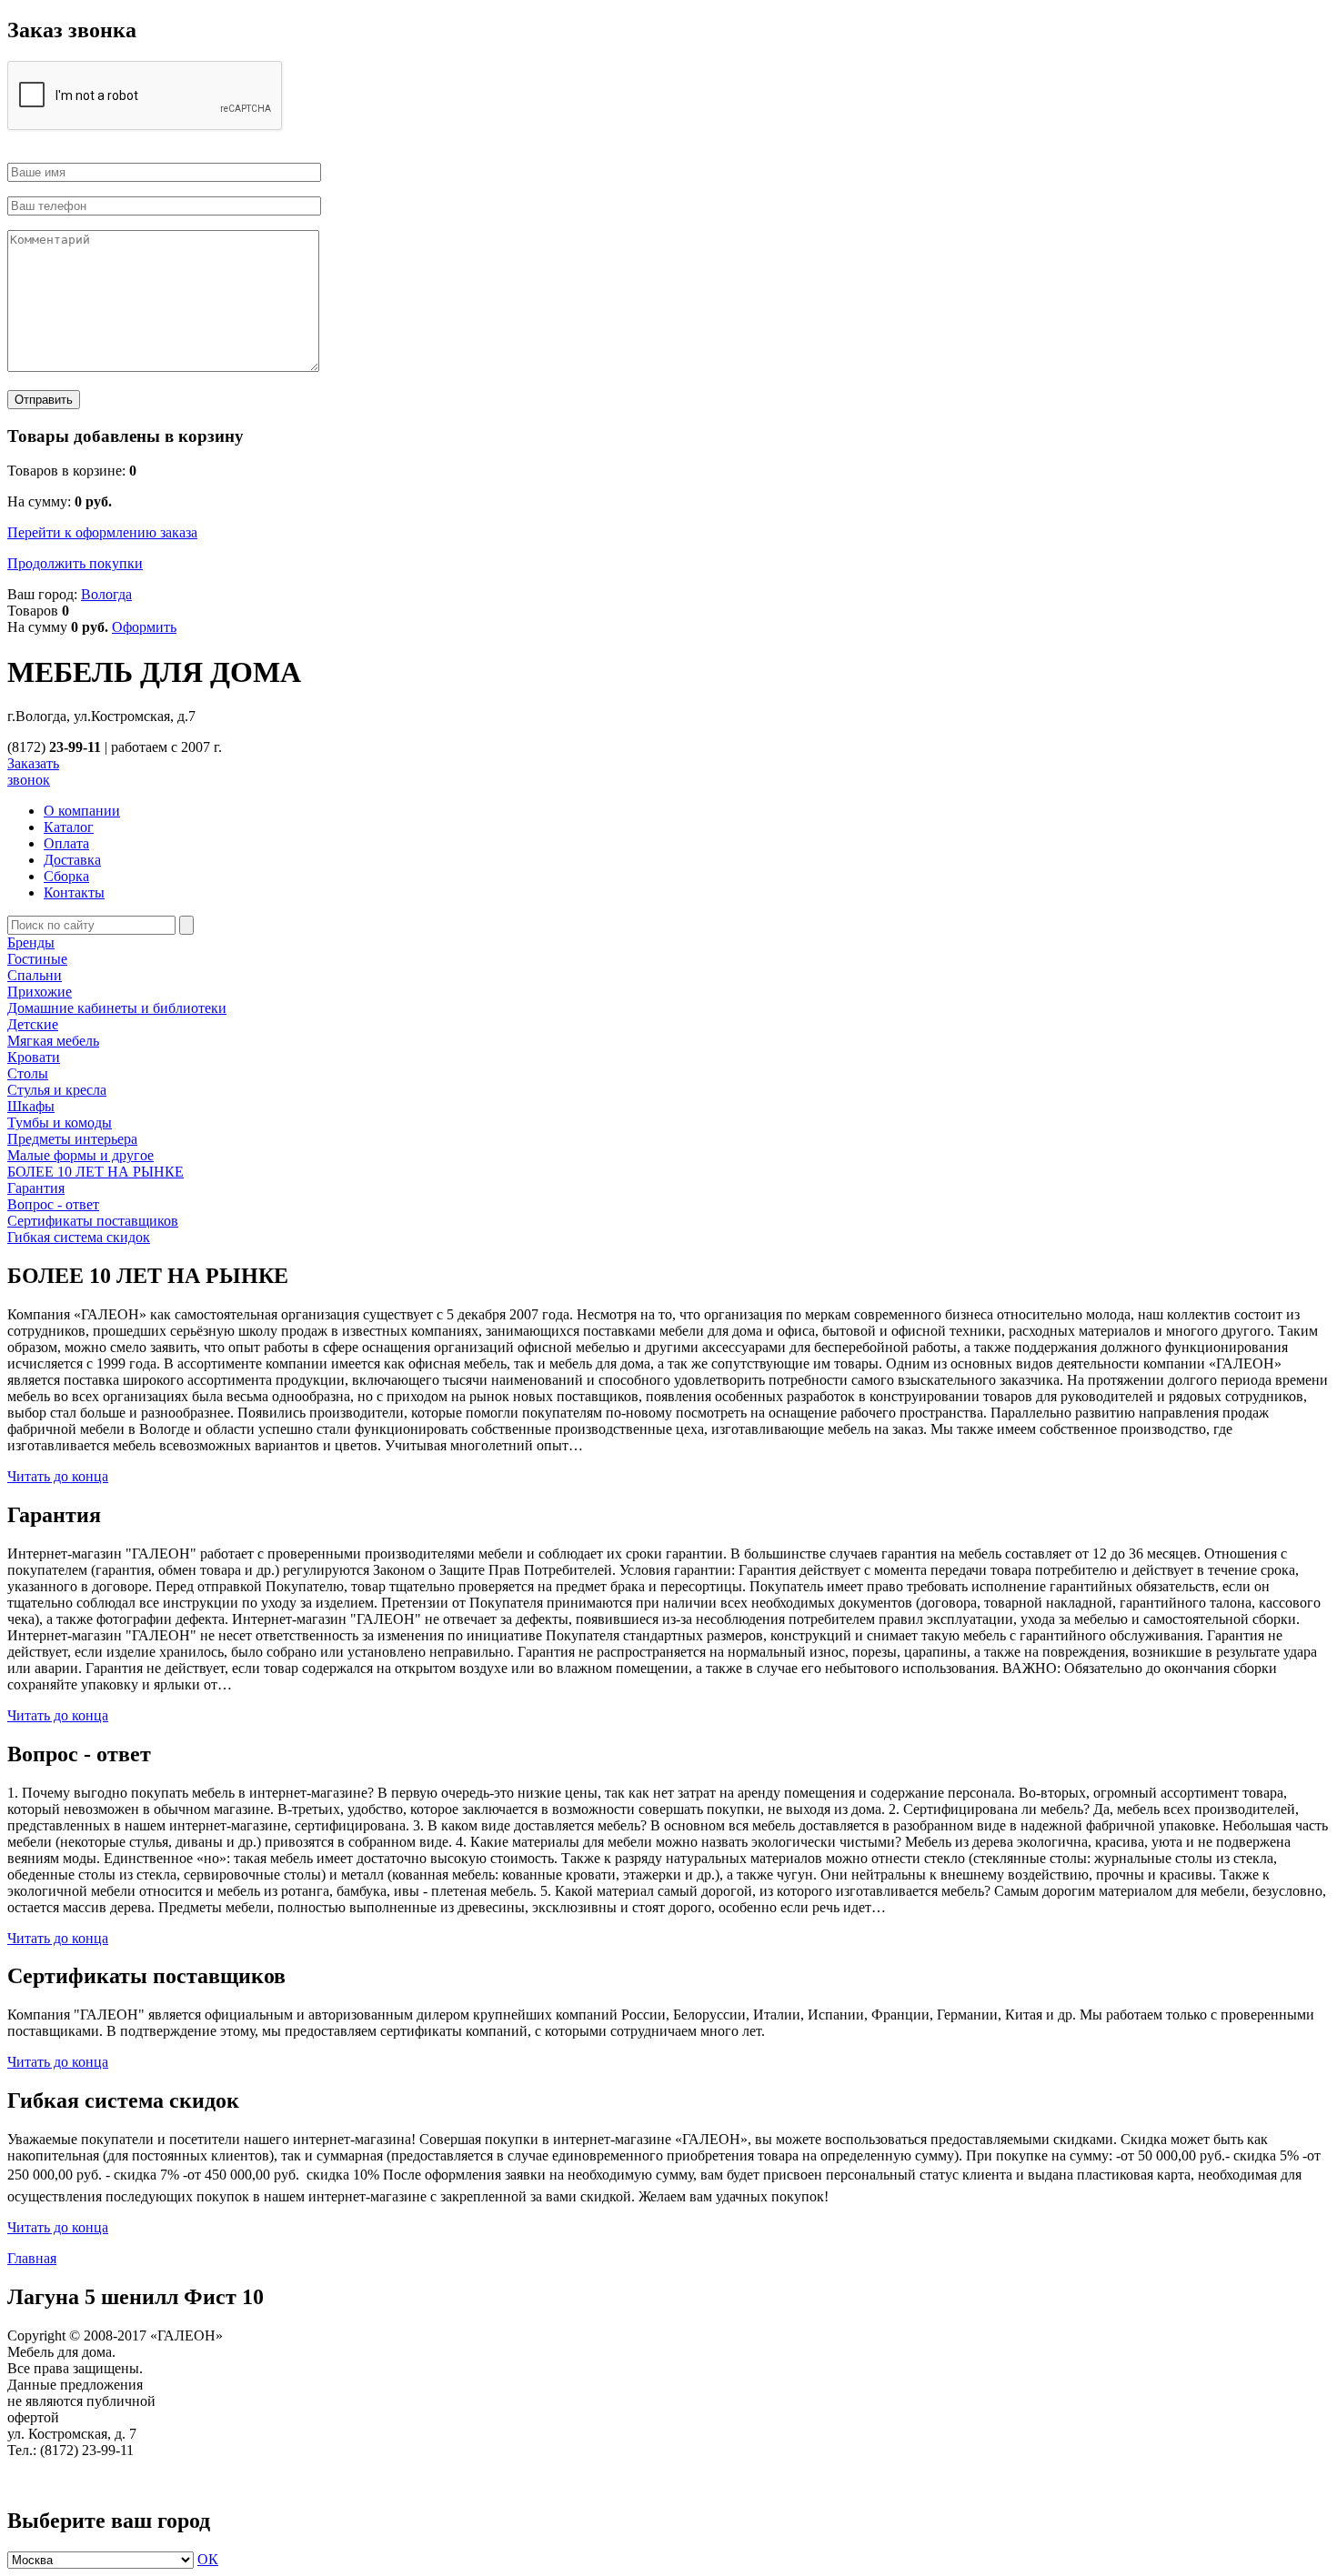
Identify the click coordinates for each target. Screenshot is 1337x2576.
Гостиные (37, 959)
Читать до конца (58, 1476)
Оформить (144, 627)
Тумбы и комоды (60, 1123)
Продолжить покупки (75, 563)
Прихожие (40, 992)
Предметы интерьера (72, 1139)
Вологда (106, 594)
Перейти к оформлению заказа (102, 532)
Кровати (34, 1057)
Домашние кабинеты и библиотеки (117, 1008)
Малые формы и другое (80, 1155)
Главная (32, 2258)
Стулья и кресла (57, 1090)
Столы (28, 1073)
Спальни (35, 975)
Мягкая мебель (53, 1041)
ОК (208, 2559)
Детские (33, 1024)
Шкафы (31, 1106)
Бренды (31, 942)
